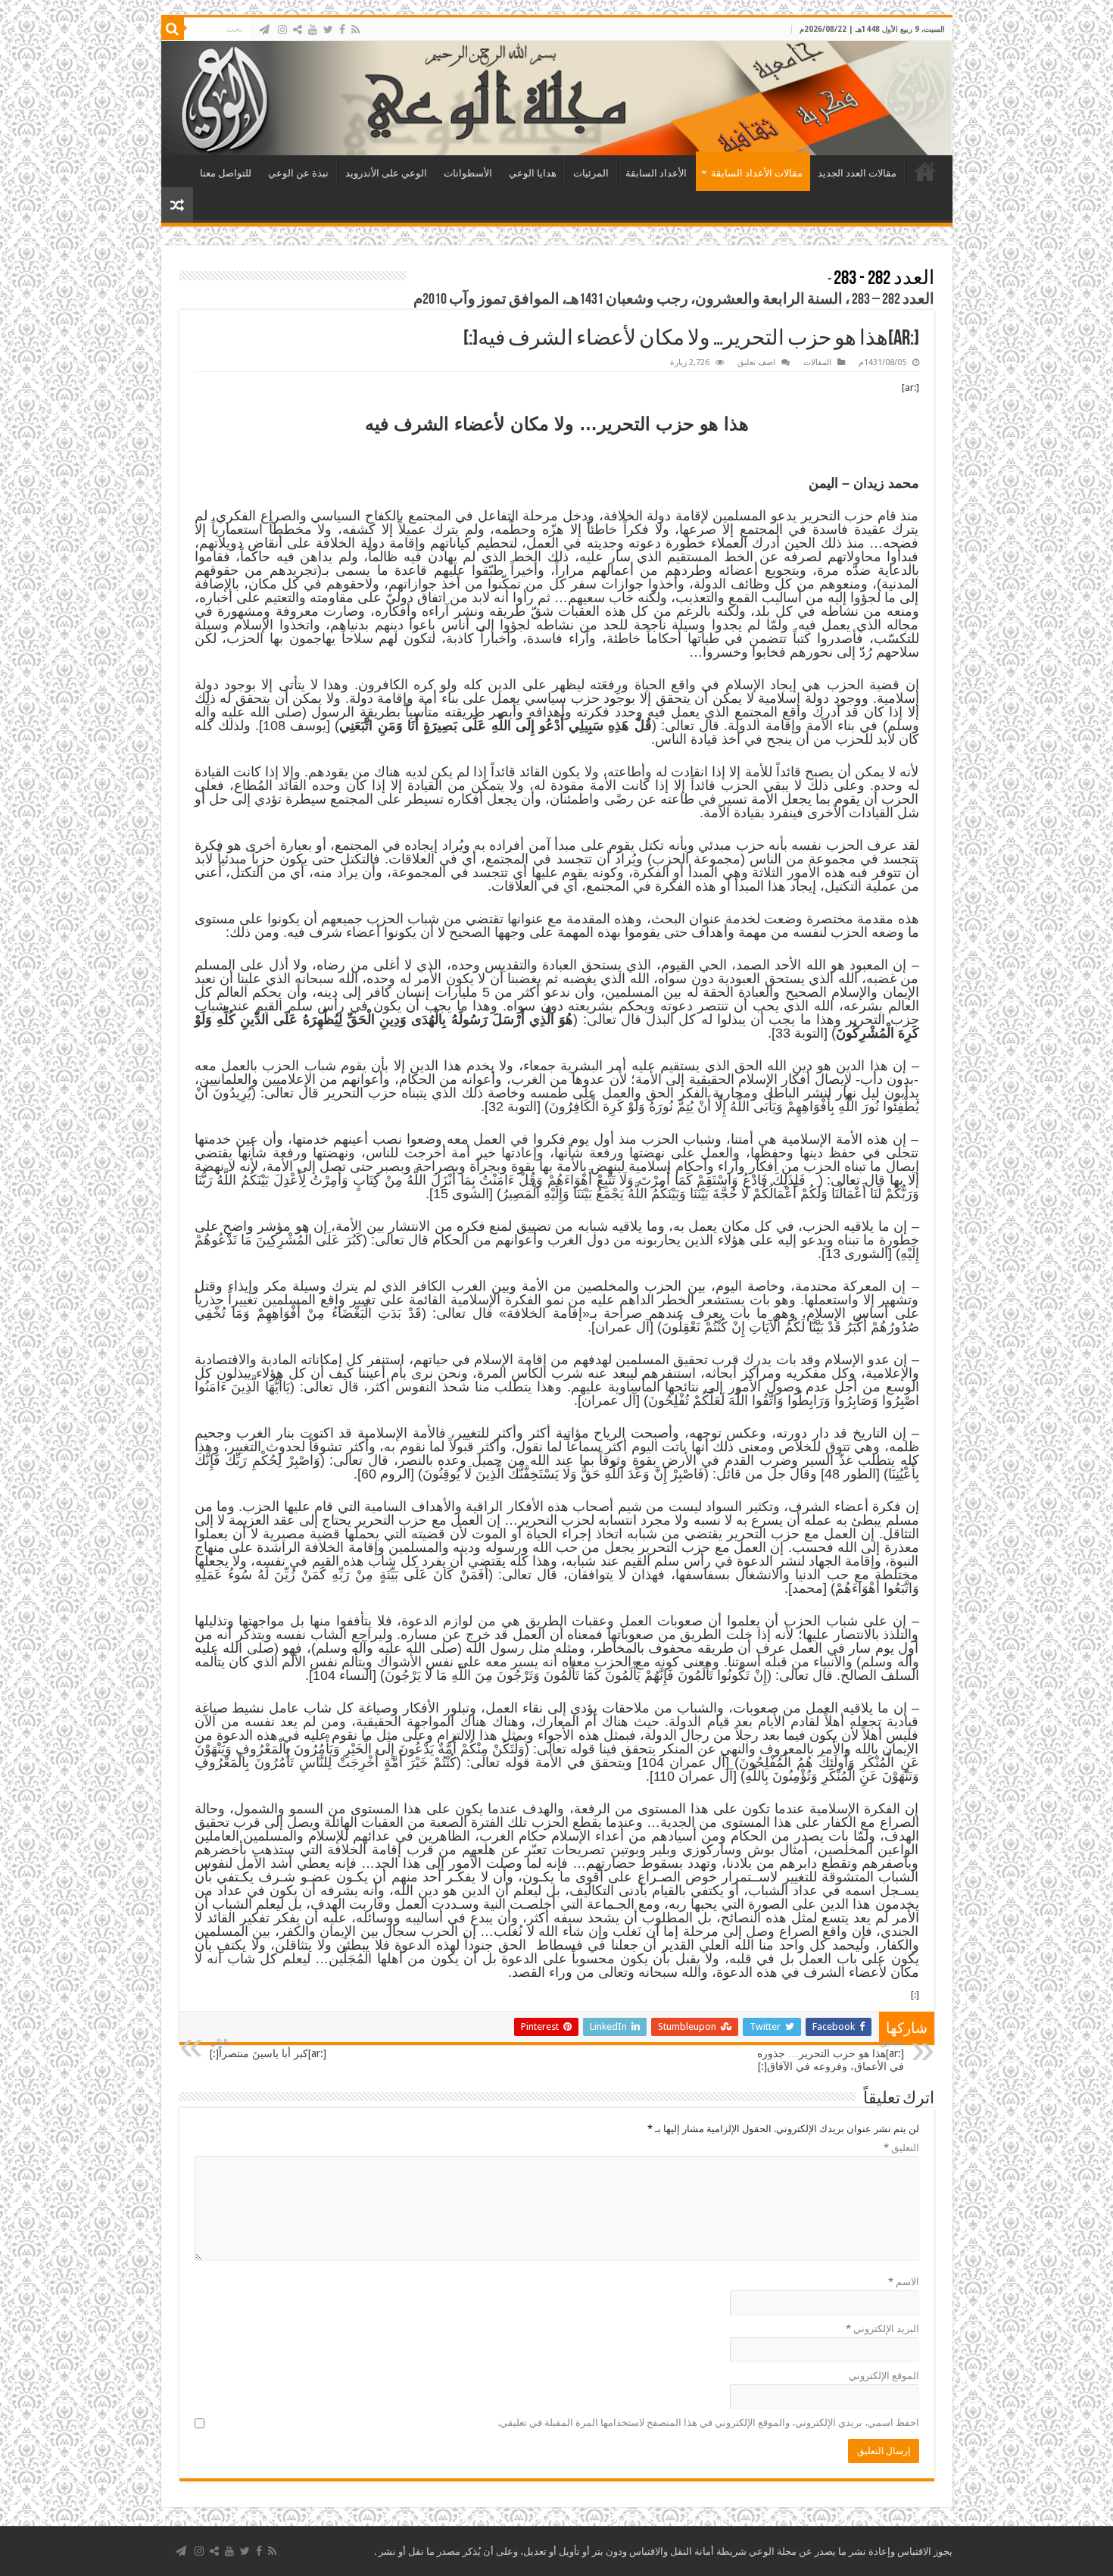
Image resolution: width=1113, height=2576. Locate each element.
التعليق (901, 2148)
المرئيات (591, 173)
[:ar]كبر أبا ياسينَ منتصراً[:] (268, 2048)
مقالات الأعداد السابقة (757, 173)
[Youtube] (313, 30)
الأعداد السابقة (656, 173)
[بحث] (173, 29)
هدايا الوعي (533, 173)
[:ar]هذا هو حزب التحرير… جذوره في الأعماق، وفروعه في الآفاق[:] (831, 2055)
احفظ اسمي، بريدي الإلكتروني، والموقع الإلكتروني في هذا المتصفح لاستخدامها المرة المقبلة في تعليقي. (708, 2423)
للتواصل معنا (226, 173)
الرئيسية (925, 171)
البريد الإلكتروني (882, 2329)
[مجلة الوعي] (557, 98)
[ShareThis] (298, 30)
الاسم (904, 2282)
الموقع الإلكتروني (884, 2376)
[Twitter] (328, 30)
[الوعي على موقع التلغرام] (264, 30)
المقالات (817, 362)
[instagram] (282, 30)
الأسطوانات (468, 173)
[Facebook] (342, 30)
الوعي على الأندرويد (386, 173)
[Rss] (355, 30)
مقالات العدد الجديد (857, 173)
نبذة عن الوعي (298, 173)
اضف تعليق (756, 362)
